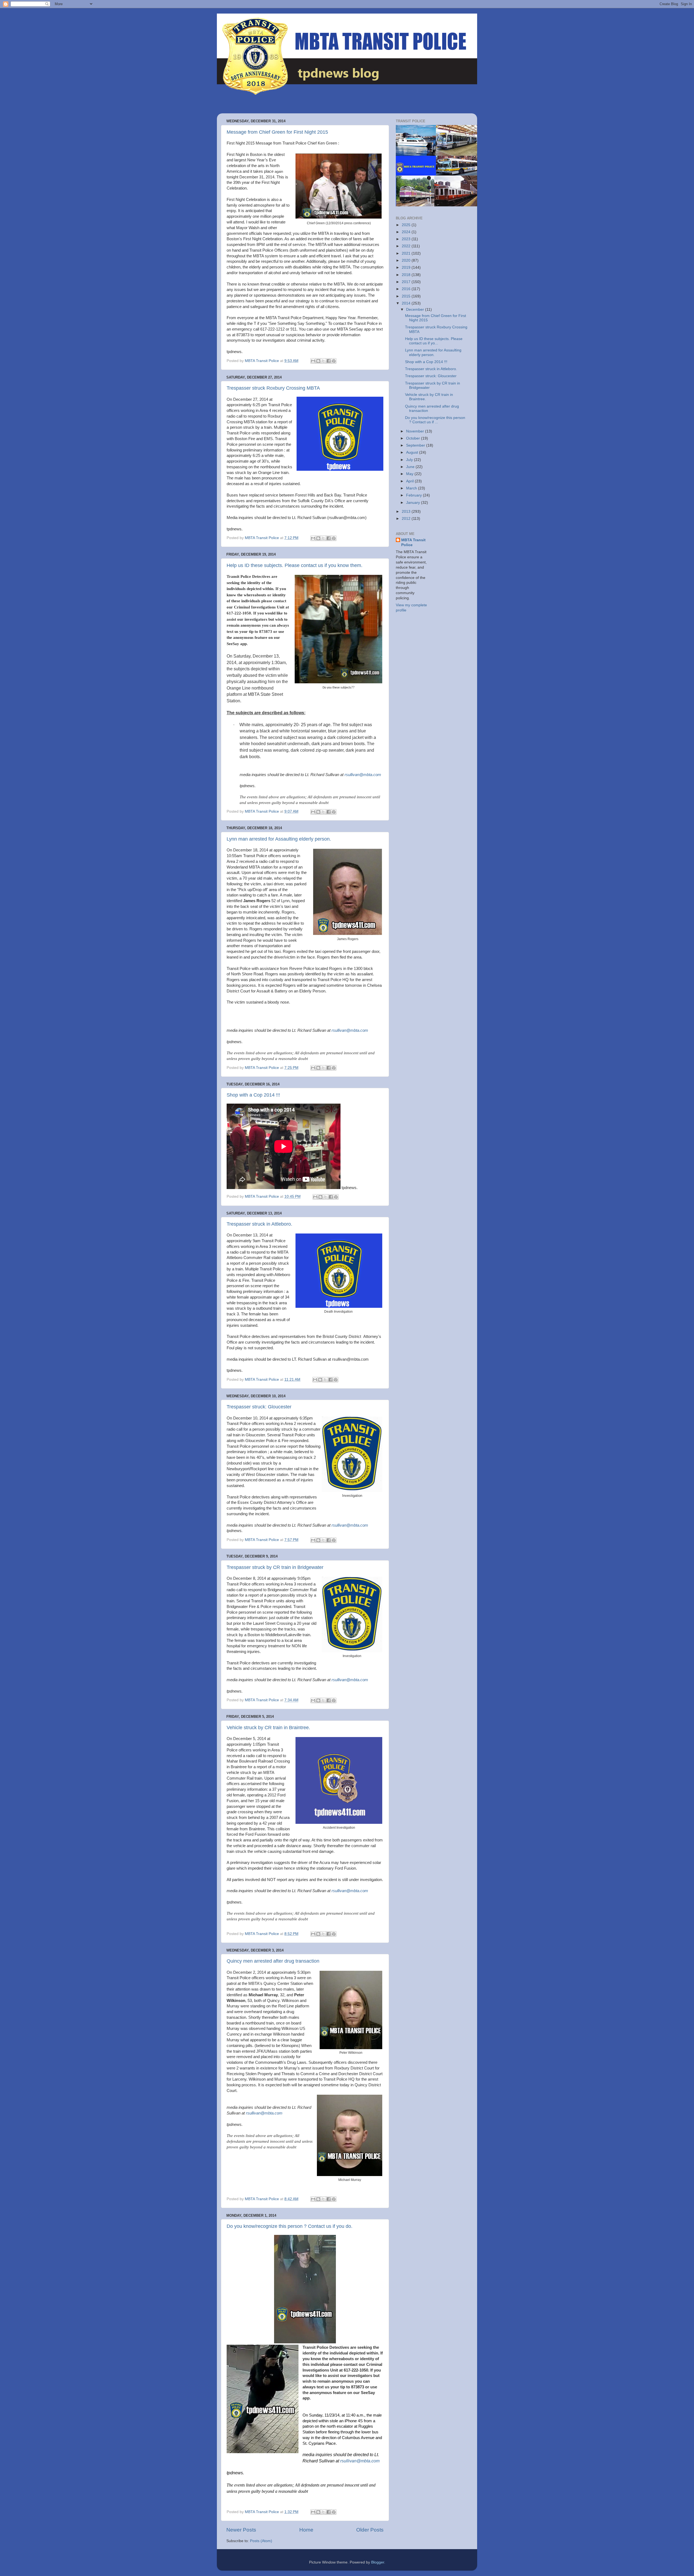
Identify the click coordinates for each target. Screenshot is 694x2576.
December (416, 310)
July (410, 460)
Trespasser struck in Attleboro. (259, 1224)
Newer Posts (241, 2530)
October (414, 438)
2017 (407, 282)
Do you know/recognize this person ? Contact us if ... (435, 420)
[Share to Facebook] (329, 361)
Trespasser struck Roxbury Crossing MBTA (273, 388)
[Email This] (313, 361)
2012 (407, 519)
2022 (407, 246)
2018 (407, 275)
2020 (407, 260)
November (416, 431)
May (410, 474)
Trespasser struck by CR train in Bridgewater (275, 1567)
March (412, 488)
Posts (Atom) (261, 2541)
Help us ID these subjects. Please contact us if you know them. (295, 565)
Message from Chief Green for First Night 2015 (277, 132)
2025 (407, 225)
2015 (407, 296)
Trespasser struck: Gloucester (259, 1407)
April (410, 481)
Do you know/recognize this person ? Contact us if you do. (290, 2226)
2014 (407, 303)
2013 (407, 512)
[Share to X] (323, 361)
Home (306, 2530)
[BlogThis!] (318, 361)
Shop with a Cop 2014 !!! (253, 1095)
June (411, 467)
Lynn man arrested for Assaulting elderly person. (279, 839)
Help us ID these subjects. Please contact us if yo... (434, 341)
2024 (407, 232)
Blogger (378, 2562)
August (413, 452)
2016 (407, 289)
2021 (407, 253)
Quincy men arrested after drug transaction (273, 1961)
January (414, 503)
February (415, 495)
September (416, 445)
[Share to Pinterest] (334, 361)
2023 (407, 239)
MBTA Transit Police (413, 543)
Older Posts (370, 2530)
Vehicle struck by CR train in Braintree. (268, 1728)
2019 (407, 267)
